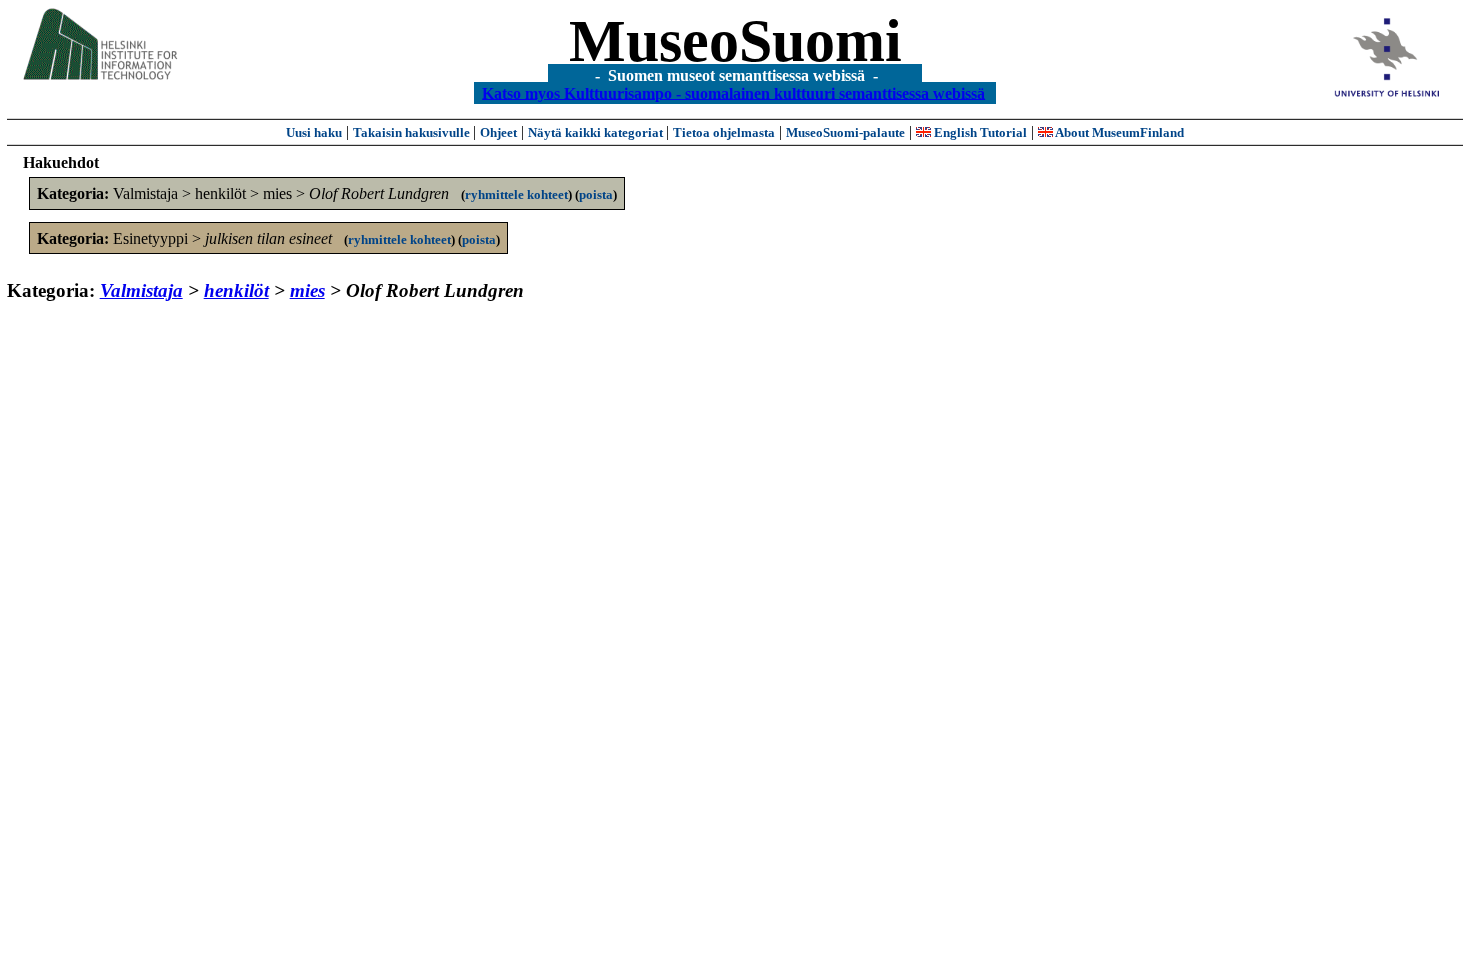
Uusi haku (314, 132)
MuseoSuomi (735, 41)
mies (307, 290)
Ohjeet (498, 132)
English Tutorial (979, 132)
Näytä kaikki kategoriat (597, 132)
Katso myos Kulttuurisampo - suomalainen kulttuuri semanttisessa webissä (733, 92)
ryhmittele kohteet (516, 194)
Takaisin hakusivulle (413, 132)
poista (596, 194)
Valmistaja (141, 290)
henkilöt (236, 290)
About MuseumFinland (1118, 132)
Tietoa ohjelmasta (724, 132)
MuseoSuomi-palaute (845, 132)
